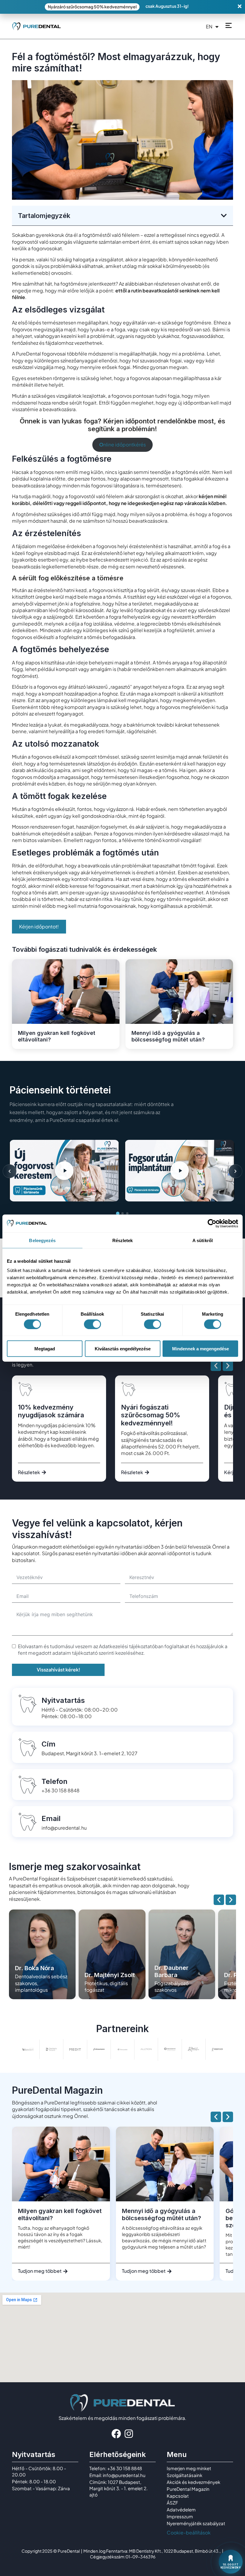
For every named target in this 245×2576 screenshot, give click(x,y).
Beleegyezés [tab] (42, 1240)
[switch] (92, 1324)
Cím (49, 1744)
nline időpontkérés (122, 444)
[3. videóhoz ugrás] (127, 1213)
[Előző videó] (10, 1171)
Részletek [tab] (123, 1240)
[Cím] (27, 1747)
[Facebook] (116, 2434)
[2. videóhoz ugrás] (122, 1213)
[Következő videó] (235, 1171)
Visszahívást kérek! (58, 1670)
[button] (224, 216)
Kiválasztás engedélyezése (123, 1349)
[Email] (27, 1822)
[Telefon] (27, 1785)
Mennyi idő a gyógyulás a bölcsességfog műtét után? (168, 1036)
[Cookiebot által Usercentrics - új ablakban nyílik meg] (212, 1223)
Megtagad (45, 1349)
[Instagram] (129, 2434)
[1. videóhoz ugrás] (118, 1213)
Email (51, 1818)
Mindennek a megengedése (200, 1349)
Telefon (55, 1781)
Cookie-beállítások (189, 2532)
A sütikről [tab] (203, 1240)
